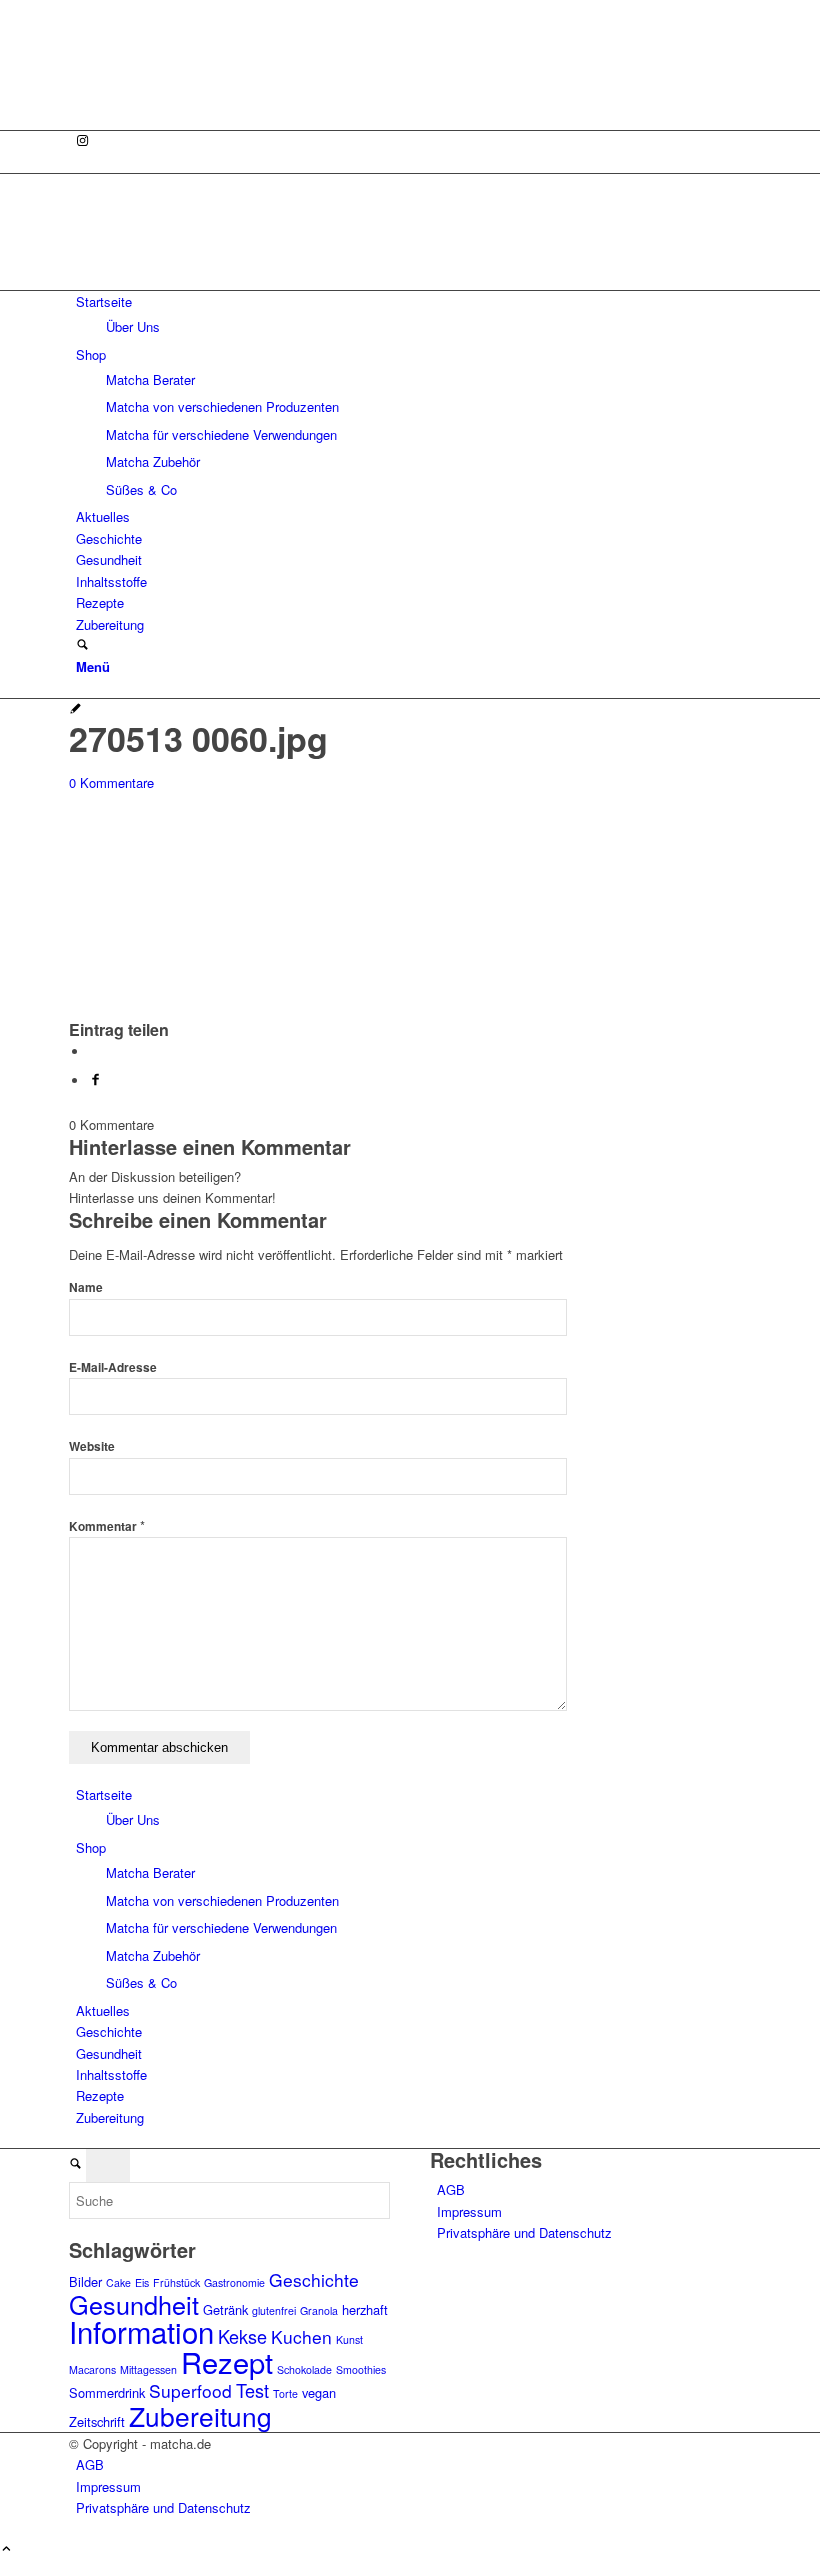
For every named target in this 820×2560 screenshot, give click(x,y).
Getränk (225, 2309)
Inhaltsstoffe (111, 2074)
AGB (451, 2189)
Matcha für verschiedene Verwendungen (221, 1927)
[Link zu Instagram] (82, 141)
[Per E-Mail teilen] (94, 1051)
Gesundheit (109, 2053)
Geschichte (109, 2031)
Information (141, 2331)
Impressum (469, 2211)
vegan (319, 2392)
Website (92, 1446)
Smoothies (361, 2369)
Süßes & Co (141, 1982)
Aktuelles (103, 2010)
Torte (285, 2393)
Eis (142, 2282)
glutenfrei (274, 2310)
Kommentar (107, 1526)
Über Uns (133, 1819)
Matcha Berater (150, 1872)
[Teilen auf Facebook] (95, 1080)
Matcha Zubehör (153, 1955)
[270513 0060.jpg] (75, 709)
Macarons (92, 2369)
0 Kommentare (111, 782)
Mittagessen (148, 2369)
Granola (319, 2310)
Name (86, 1287)
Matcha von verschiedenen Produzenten (222, 1900)
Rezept (227, 2361)
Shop (91, 1847)
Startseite (104, 1794)
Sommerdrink (107, 2392)
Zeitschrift (97, 2421)
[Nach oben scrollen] (6, 2549)
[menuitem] (413, 314)
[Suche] (82, 645)
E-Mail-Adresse (113, 1367)
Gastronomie (234, 2282)
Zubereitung (110, 2117)
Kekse (242, 2336)
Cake (118, 2282)
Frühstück (176, 2282)
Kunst (349, 2339)
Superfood (190, 2390)
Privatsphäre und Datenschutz (524, 2232)
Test (252, 2390)
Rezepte (100, 2095)
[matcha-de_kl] (219, 278)
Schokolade (304, 2369)
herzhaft (365, 2309)
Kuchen (301, 2336)
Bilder (85, 2281)
